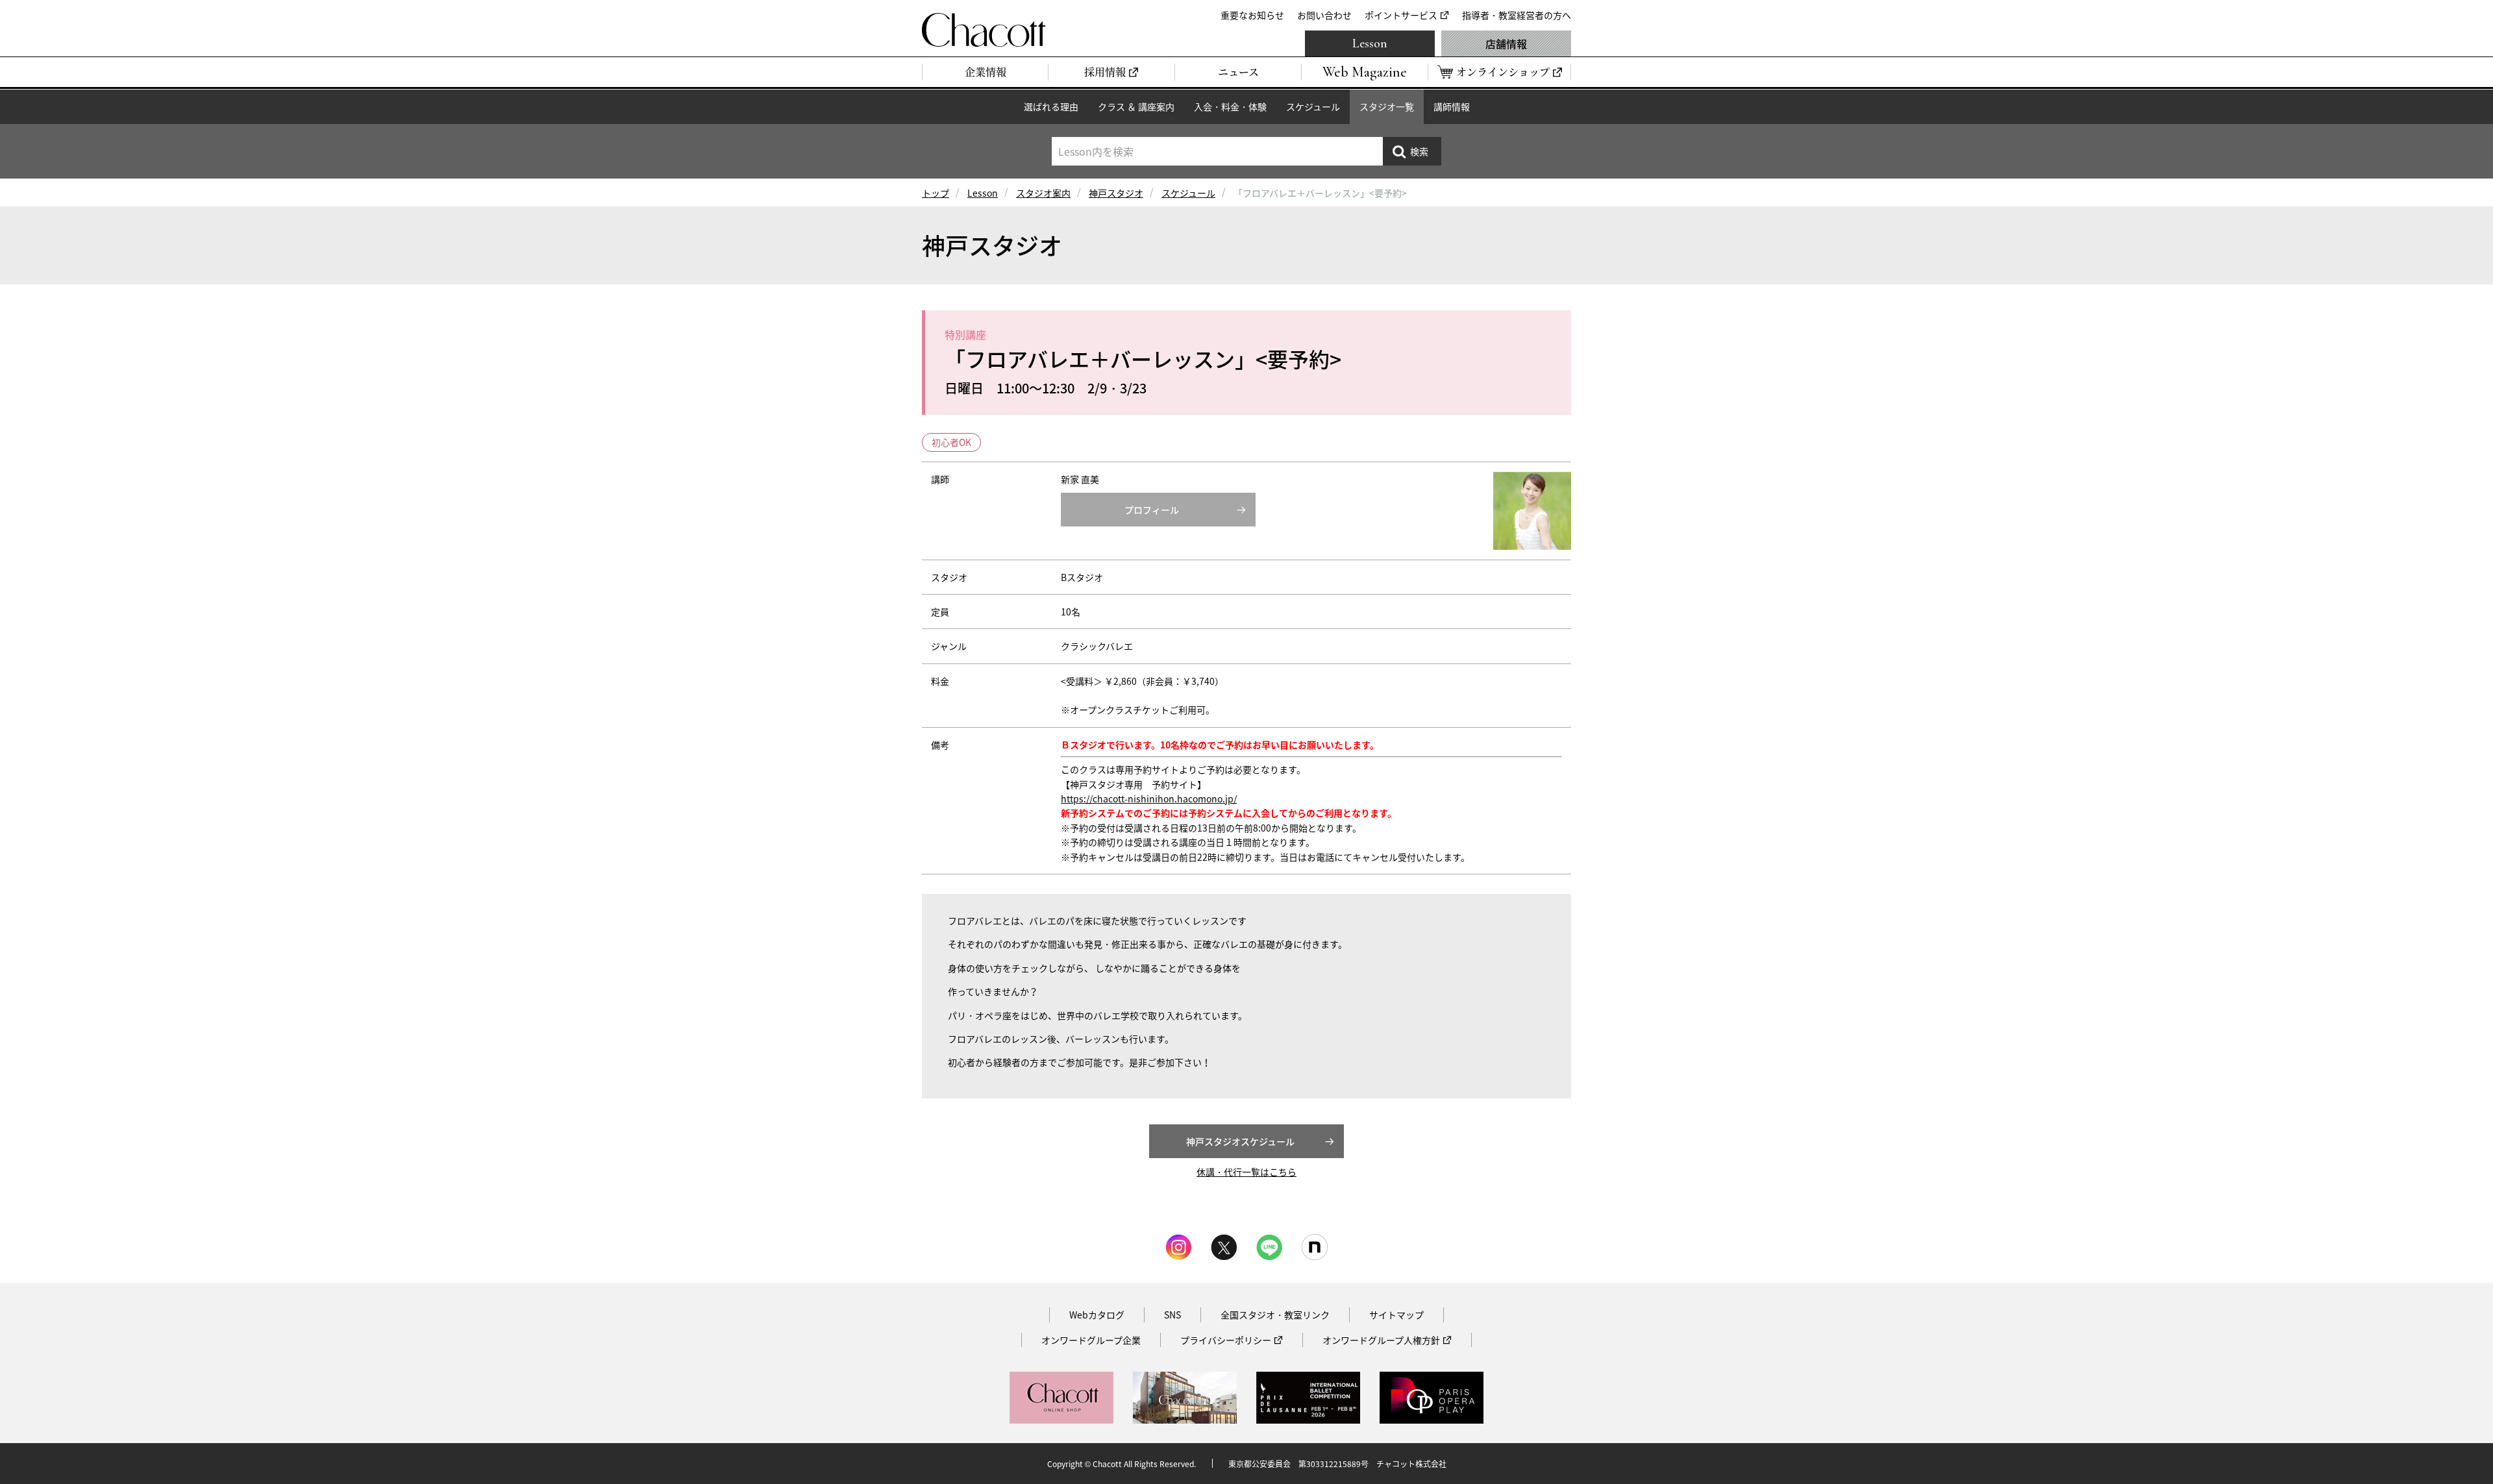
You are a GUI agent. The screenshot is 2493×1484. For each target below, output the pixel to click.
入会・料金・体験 (1230, 106)
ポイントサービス (1401, 15)
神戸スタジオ (1116, 193)
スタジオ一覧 (1387, 106)
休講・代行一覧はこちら (1246, 1172)
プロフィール (1152, 510)
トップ (936, 193)
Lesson (1370, 43)
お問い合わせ (1324, 15)
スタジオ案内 (1043, 193)
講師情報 (1452, 106)
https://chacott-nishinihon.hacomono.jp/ (1149, 798)
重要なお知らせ (1252, 15)
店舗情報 (1506, 43)
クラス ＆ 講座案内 (1136, 106)
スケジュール (1313, 106)
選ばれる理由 (1051, 106)
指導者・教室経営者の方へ (1517, 15)
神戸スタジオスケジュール (1240, 1141)
